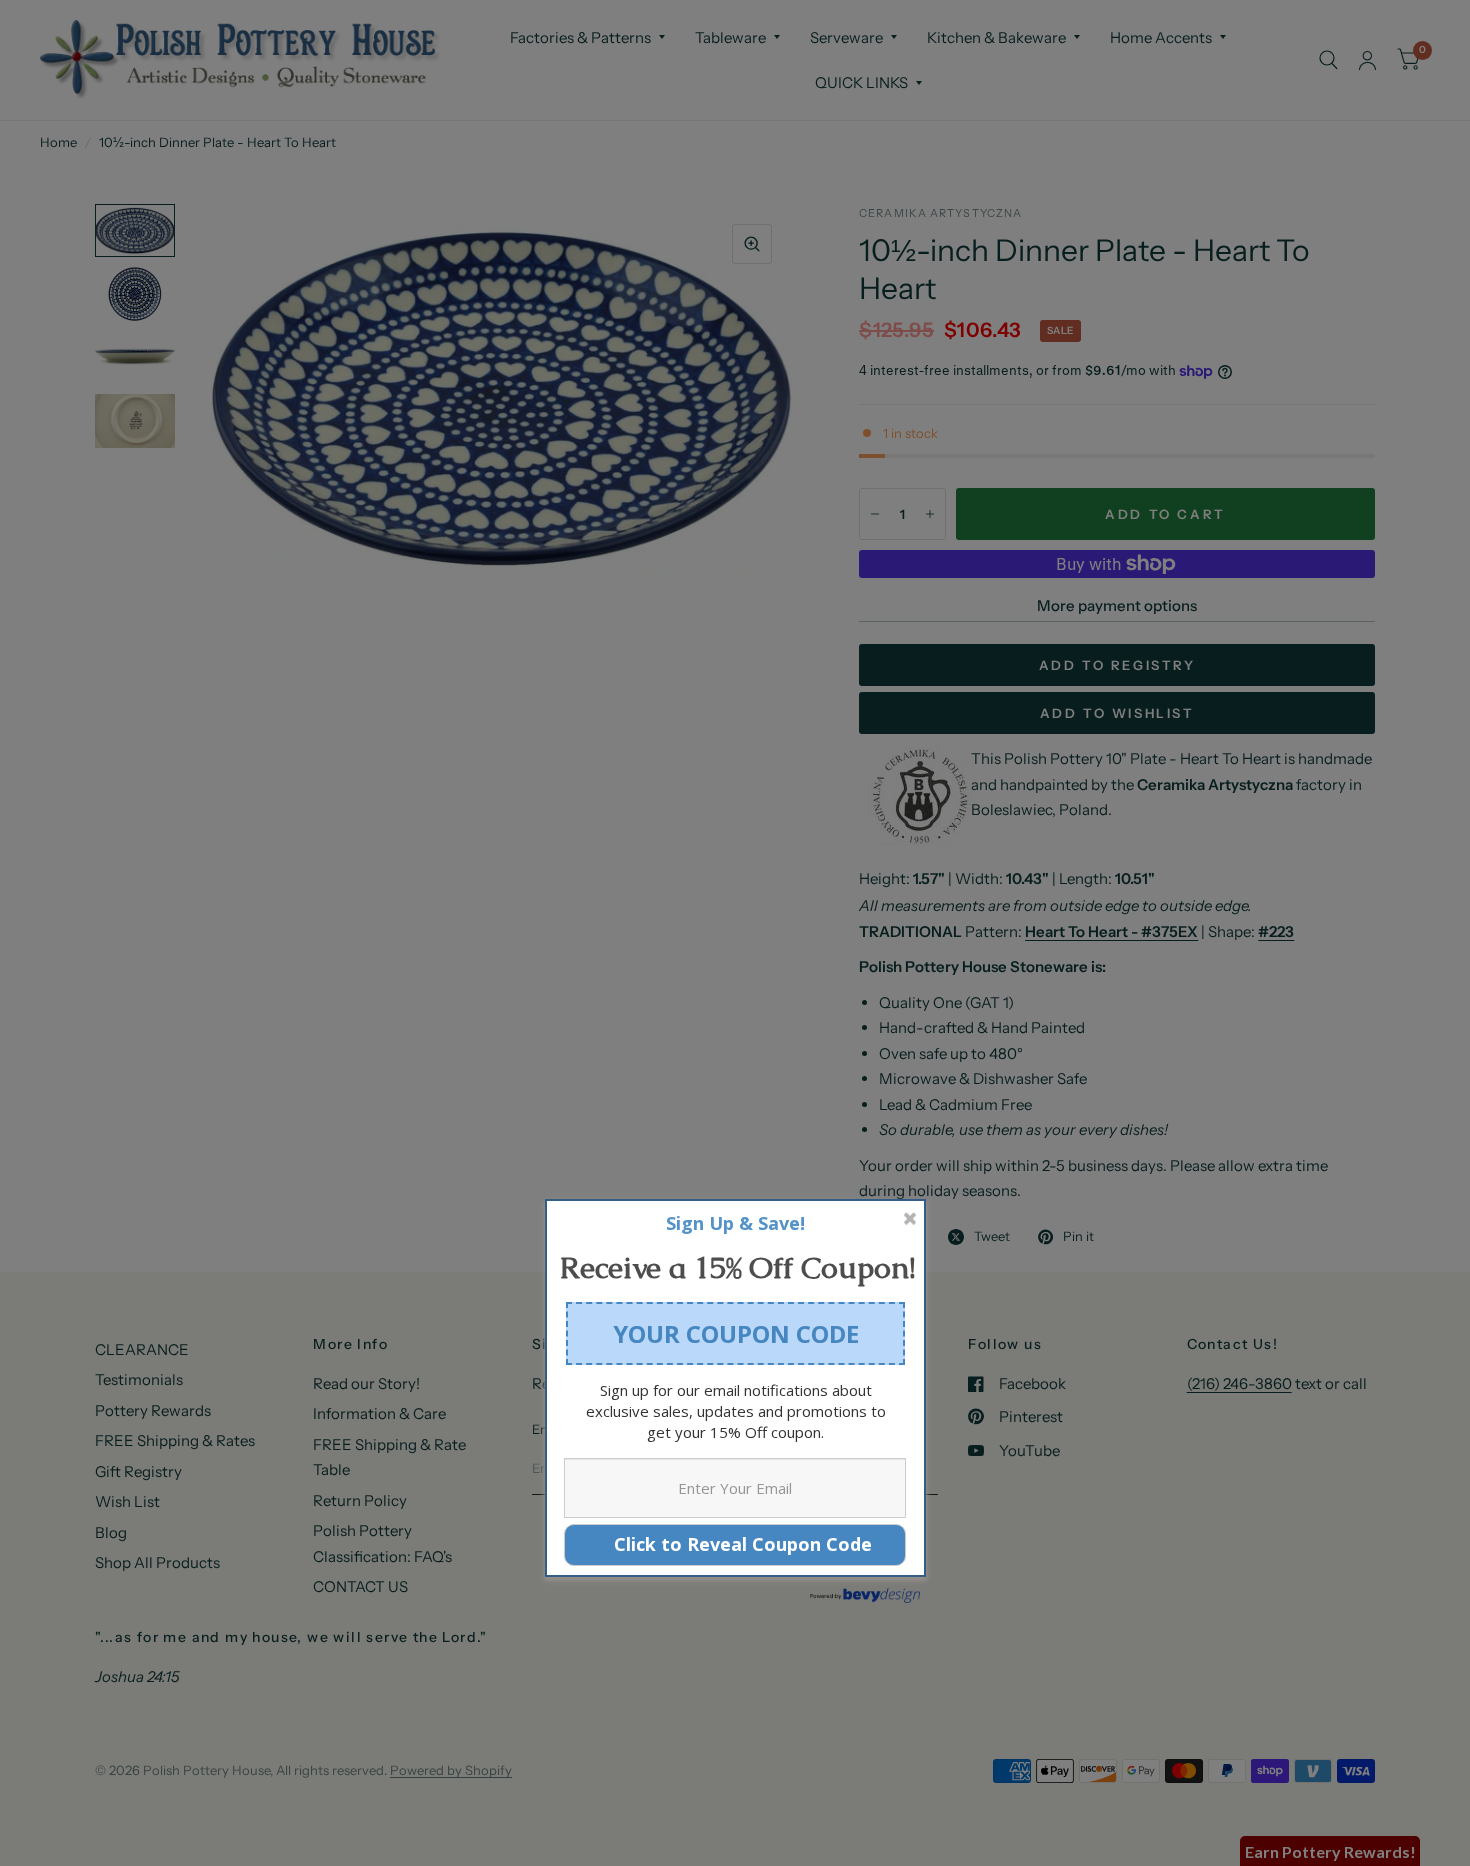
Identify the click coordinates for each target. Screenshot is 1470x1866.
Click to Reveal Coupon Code (735, 1544)
